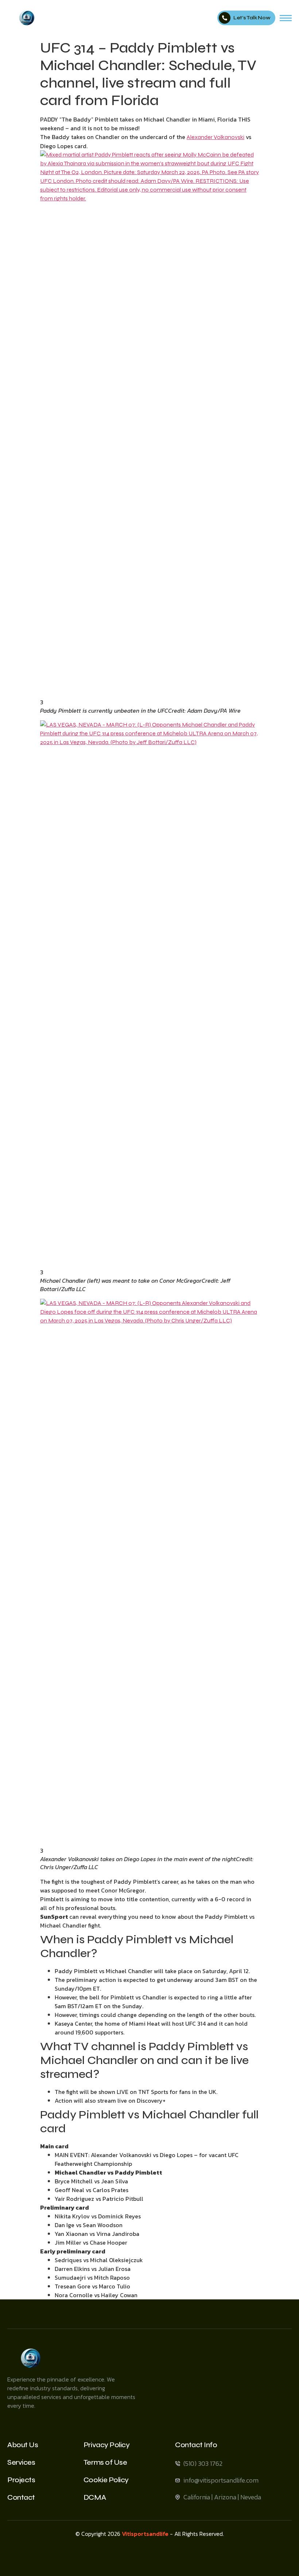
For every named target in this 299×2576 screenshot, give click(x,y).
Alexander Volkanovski (215, 137)
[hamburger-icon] (286, 18)
